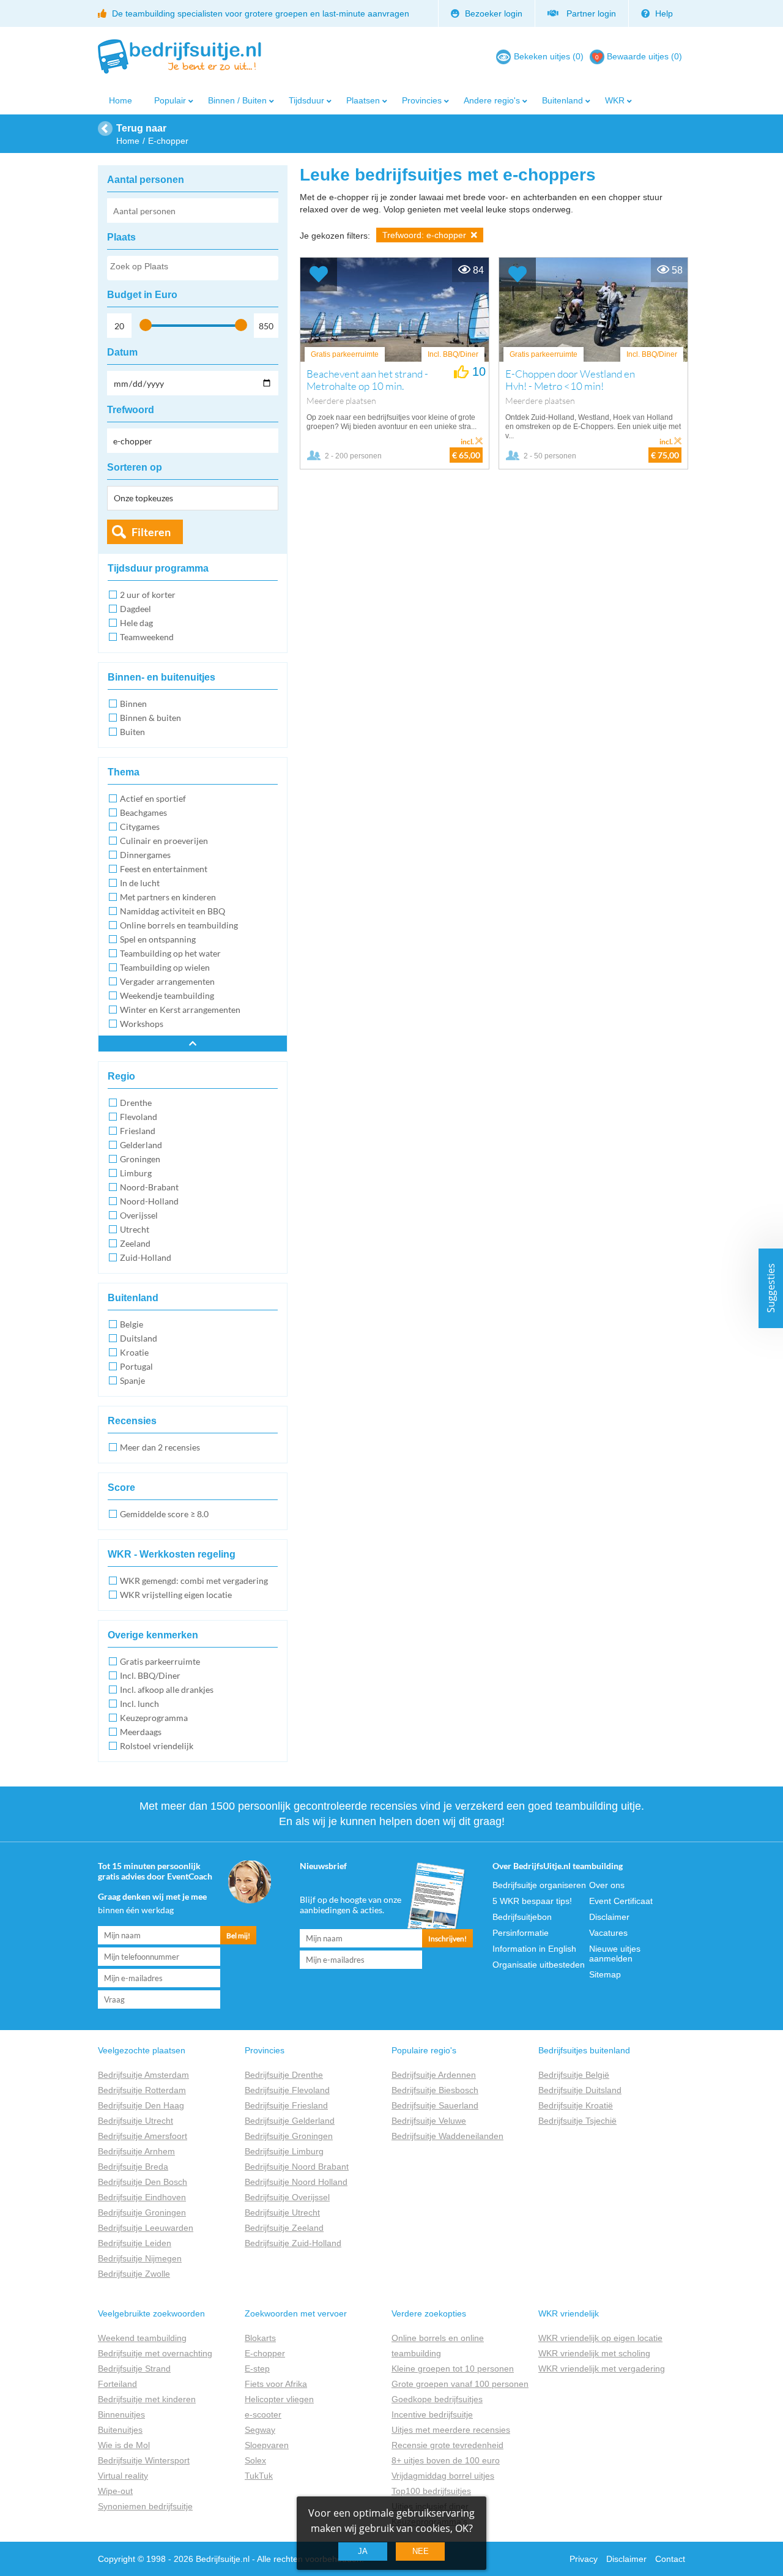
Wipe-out (115, 2491)
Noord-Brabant (149, 1187)
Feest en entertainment (164, 869)
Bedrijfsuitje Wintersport (144, 2460)
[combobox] (193, 268)
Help (663, 13)
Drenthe (136, 1103)
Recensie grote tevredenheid (447, 2445)
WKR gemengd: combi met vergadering (194, 1581)
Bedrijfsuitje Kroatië (576, 2105)
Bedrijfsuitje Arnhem (136, 2151)
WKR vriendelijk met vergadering (602, 2369)
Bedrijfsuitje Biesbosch (435, 2090)
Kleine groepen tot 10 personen (453, 2369)
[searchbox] (192, 269)
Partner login (589, 13)
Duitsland (139, 1338)
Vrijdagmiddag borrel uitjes (443, 2476)
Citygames (140, 827)
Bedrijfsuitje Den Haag (141, 2105)
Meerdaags (141, 1732)
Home (121, 100)
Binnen (133, 704)
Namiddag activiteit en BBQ (173, 911)
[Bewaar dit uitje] (319, 274)
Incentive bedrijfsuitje (432, 2414)
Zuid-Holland (146, 1257)
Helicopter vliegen (279, 2399)
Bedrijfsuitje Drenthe (284, 2075)
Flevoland (139, 1117)
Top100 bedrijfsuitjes (431, 2491)
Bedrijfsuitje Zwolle (134, 2274)
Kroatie (134, 1352)
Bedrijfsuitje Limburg (284, 2151)
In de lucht (140, 883)
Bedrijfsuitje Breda (133, 2167)
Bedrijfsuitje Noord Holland (296, 2182)
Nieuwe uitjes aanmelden (615, 1954)
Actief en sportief (153, 798)
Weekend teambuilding (142, 2338)
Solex (255, 2460)
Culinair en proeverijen (164, 841)
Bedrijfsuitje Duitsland (580, 2090)
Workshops (142, 1024)
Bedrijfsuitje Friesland (286, 2105)
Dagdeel (135, 609)
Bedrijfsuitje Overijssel (287, 2197)
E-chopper (265, 2353)
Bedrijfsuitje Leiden (135, 2243)
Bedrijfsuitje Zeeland (284, 2228)
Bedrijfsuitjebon (522, 1917)
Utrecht (135, 1229)
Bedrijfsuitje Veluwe (429, 2121)
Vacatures (608, 1933)
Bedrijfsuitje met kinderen (147, 2399)
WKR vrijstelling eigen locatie (176, 1595)
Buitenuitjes (120, 2430)
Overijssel (139, 1215)
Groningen (140, 1159)
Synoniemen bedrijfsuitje (145, 2506)
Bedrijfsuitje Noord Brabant (297, 2167)
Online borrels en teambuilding (179, 925)
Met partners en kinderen (168, 897)
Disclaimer (609, 1917)
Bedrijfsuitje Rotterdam (142, 2090)
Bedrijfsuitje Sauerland (435, 2105)
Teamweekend (147, 637)
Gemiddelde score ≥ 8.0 (164, 1514)
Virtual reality (123, 2476)
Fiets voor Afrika (276, 2384)
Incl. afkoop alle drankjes (167, 1689)
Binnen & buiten (150, 718)
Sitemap (605, 1974)
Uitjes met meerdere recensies (451, 2430)
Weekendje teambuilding (167, 995)
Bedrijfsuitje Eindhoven (142, 2197)
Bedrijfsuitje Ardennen (434, 2075)
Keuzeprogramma (154, 1718)
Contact (670, 2559)
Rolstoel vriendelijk (157, 1746)
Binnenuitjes (121, 2414)
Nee (421, 2551)
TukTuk (259, 2476)
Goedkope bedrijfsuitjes (437, 2399)
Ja (363, 2551)
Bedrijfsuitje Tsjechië (577, 2121)
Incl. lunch (139, 1704)
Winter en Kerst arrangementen (180, 1010)
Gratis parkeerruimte (160, 1661)
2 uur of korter (148, 595)
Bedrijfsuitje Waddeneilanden (447, 2136)
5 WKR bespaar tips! (532, 1901)
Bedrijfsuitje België (574, 2075)
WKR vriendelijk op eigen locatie (600, 2338)
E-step (257, 2369)
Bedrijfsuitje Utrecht (135, 2121)
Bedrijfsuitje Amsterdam (143, 2075)
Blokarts (260, 2338)
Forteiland (117, 2384)
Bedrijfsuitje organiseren (539, 1885)
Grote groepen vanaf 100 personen (460, 2384)
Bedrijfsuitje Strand (134, 2369)
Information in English (534, 1949)
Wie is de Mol (124, 2445)
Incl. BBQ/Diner (150, 1675)
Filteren (151, 532)
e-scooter (263, 2414)
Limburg (136, 1173)
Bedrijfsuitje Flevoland (287, 2090)
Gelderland (141, 1145)
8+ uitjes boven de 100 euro (446, 2460)
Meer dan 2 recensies (160, 1447)
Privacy (584, 2559)
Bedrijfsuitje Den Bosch (143, 2182)
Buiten (132, 732)
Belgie (132, 1324)
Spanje (132, 1380)
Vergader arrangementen (167, 981)
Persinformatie (521, 1933)
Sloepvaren (267, 2445)
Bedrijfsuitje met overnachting (155, 2353)
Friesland (138, 1131)
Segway (260, 2430)
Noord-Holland (149, 1201)
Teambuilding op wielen (165, 967)
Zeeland (135, 1243)
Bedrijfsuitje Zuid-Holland (293, 2243)
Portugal (136, 1366)
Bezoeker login (492, 13)
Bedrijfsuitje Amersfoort (143, 2136)
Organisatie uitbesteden (539, 1965)
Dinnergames (145, 855)
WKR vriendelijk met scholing (594, 2353)
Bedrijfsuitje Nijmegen (140, 2258)
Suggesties (771, 1288)
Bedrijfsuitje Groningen (142, 2212)
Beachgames (143, 812)
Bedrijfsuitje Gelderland (290, 2121)
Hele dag (136, 623)
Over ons (607, 1885)
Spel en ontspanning (158, 939)
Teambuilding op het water (170, 953)
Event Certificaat (621, 1901)
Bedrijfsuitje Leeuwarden (146, 2228)
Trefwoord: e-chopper (425, 235)
